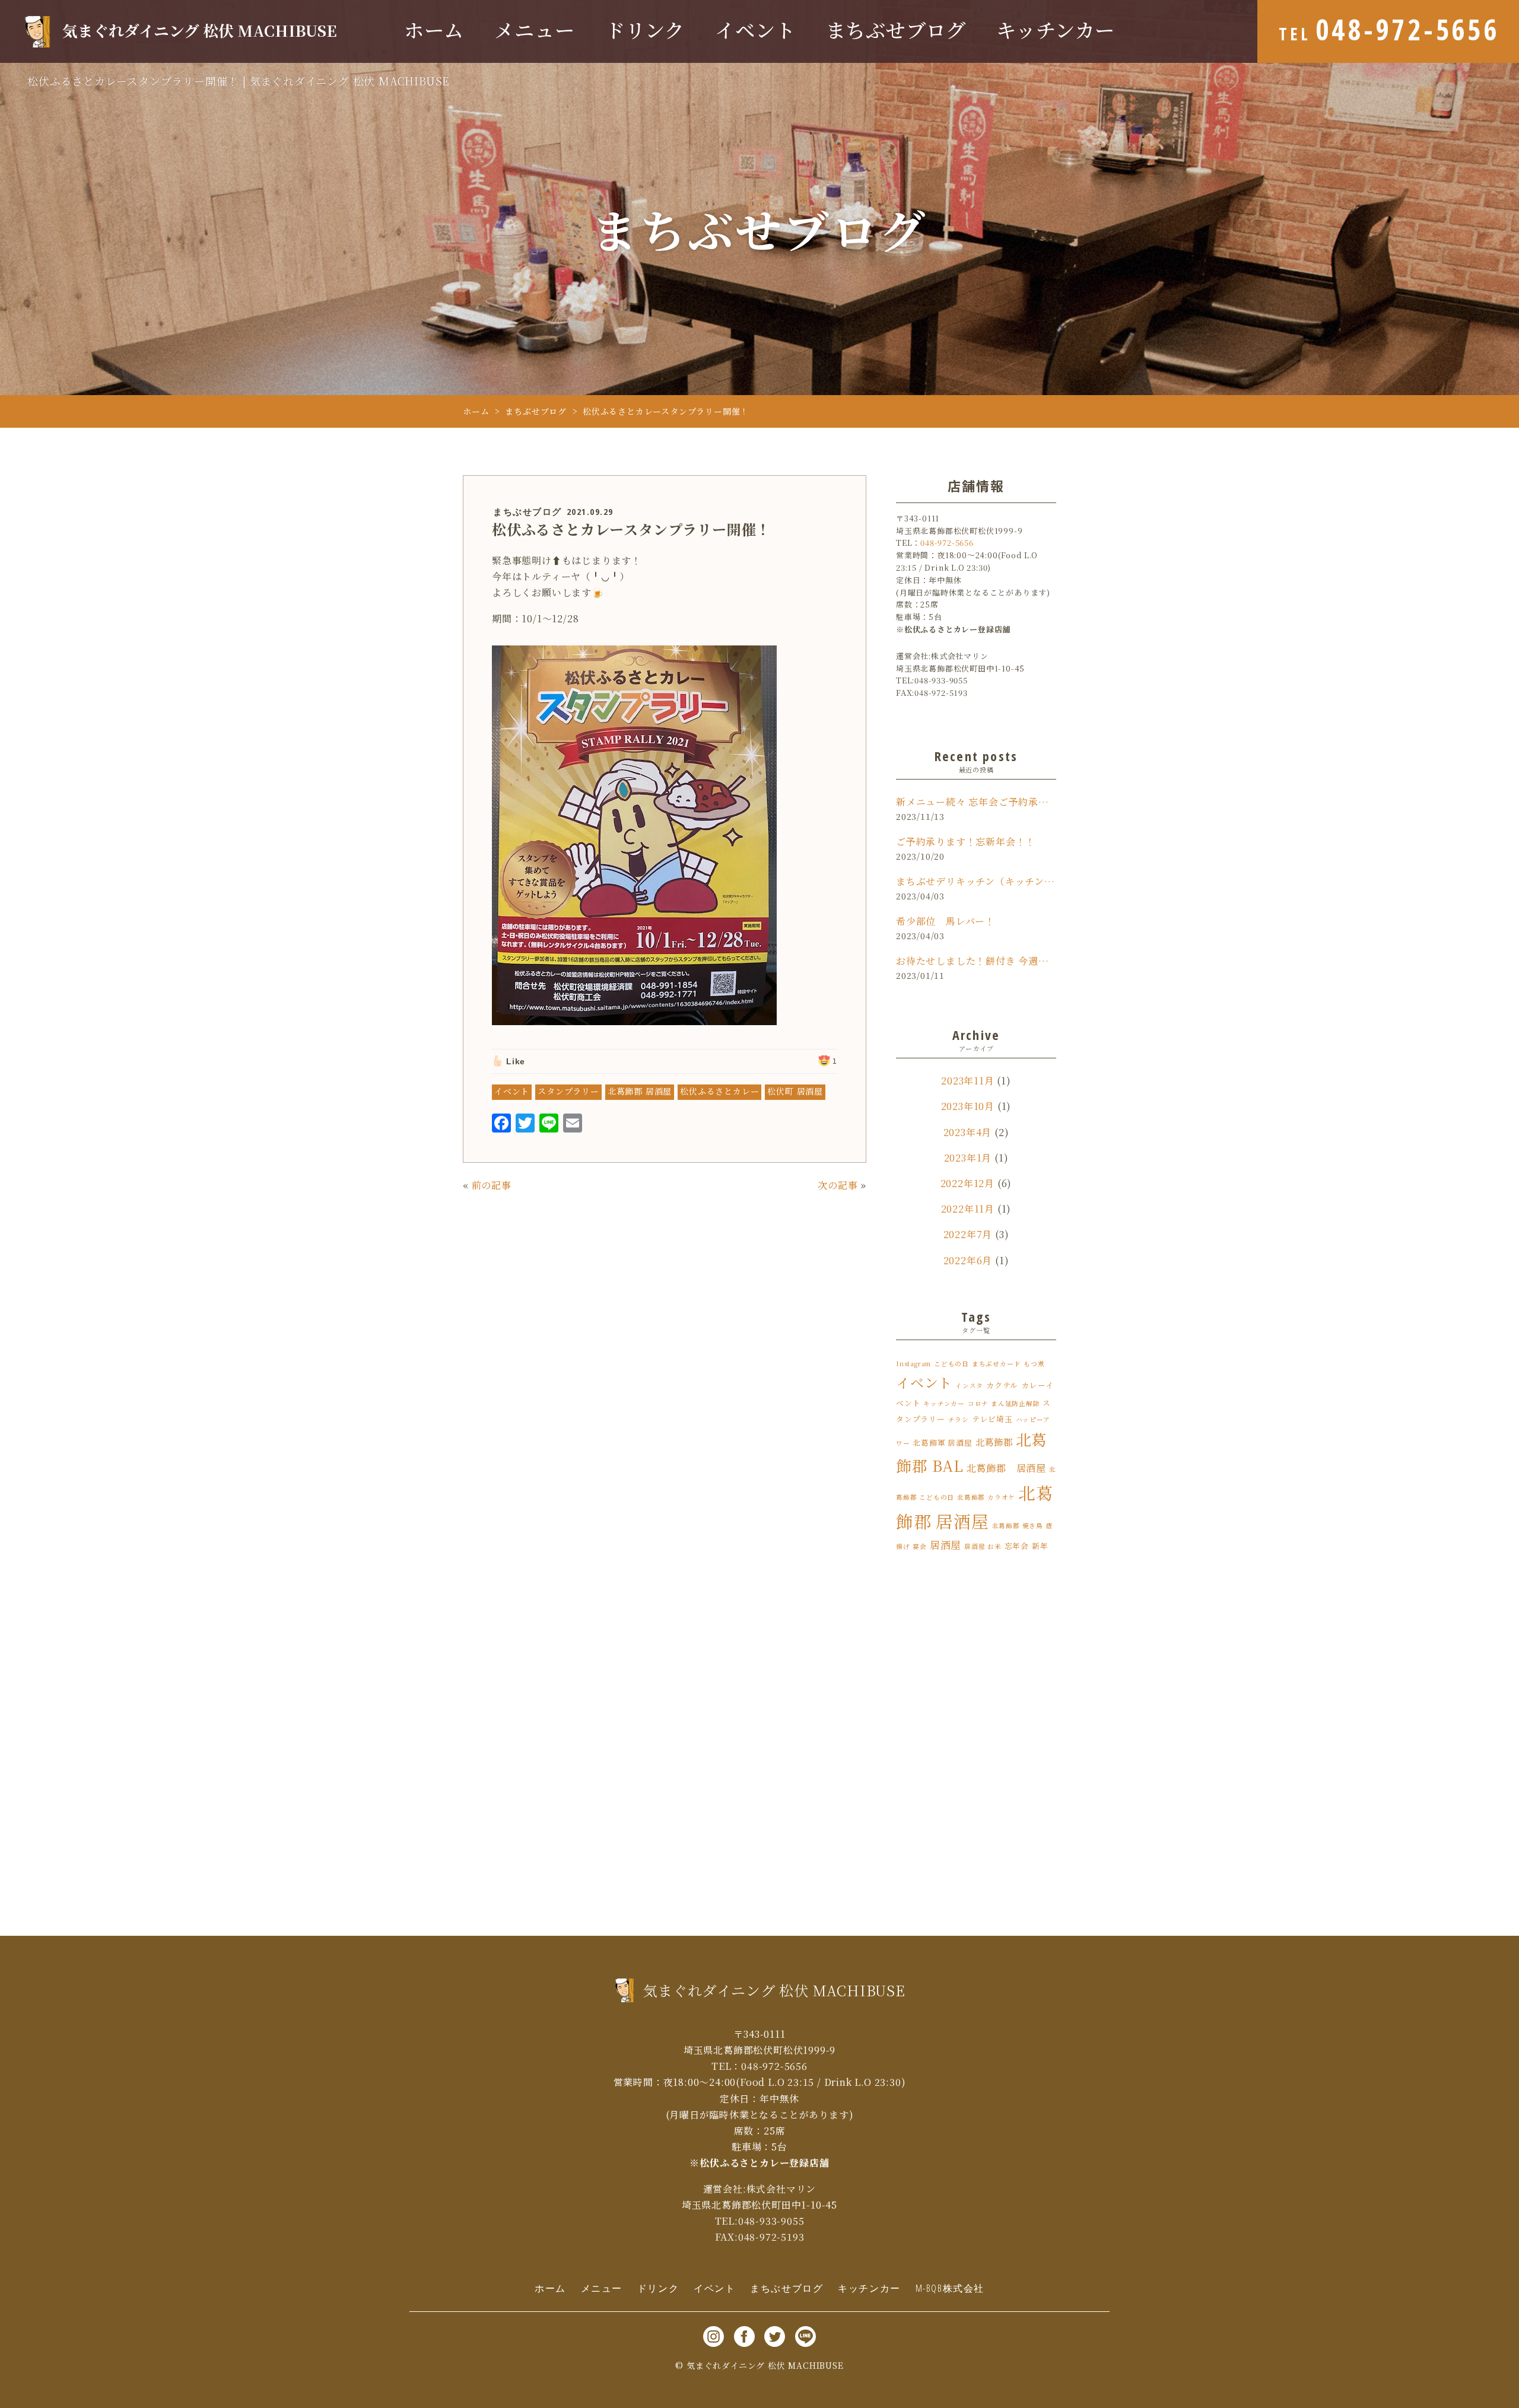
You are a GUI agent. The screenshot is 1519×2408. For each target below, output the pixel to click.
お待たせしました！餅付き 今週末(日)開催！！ (976, 961)
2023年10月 (968, 1106)
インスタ (969, 1386)
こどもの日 (951, 1364)
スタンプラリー (568, 1091)
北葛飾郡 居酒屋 (640, 1091)
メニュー (534, 31)
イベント (755, 31)
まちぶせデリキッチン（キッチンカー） (976, 881)
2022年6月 (968, 1260)
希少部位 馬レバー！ (946, 921)
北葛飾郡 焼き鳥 (1018, 1526)
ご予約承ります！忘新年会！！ (966, 842)
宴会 (920, 1546)
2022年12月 (967, 1183)
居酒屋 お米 (983, 1546)
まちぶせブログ (896, 31)
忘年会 (1017, 1546)
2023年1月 (968, 1158)
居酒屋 (946, 1545)
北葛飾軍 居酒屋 (942, 1442)
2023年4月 (968, 1132)
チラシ (959, 1419)
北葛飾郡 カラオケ (986, 1497)
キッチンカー (1056, 31)
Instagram (913, 1364)
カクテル (1002, 1385)
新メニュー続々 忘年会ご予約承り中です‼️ (976, 802)
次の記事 (838, 1185)
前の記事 (492, 1185)
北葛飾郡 (994, 1442)
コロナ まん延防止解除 (1004, 1403)
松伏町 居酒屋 (795, 1091)
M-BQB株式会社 (950, 2288)
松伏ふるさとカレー (719, 1091)
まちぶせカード (997, 1364)
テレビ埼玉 (992, 1419)
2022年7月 (968, 1234)
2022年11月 (968, 1209)
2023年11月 (967, 1081)
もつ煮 (1034, 1364)
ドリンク (645, 31)
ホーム (434, 31)
